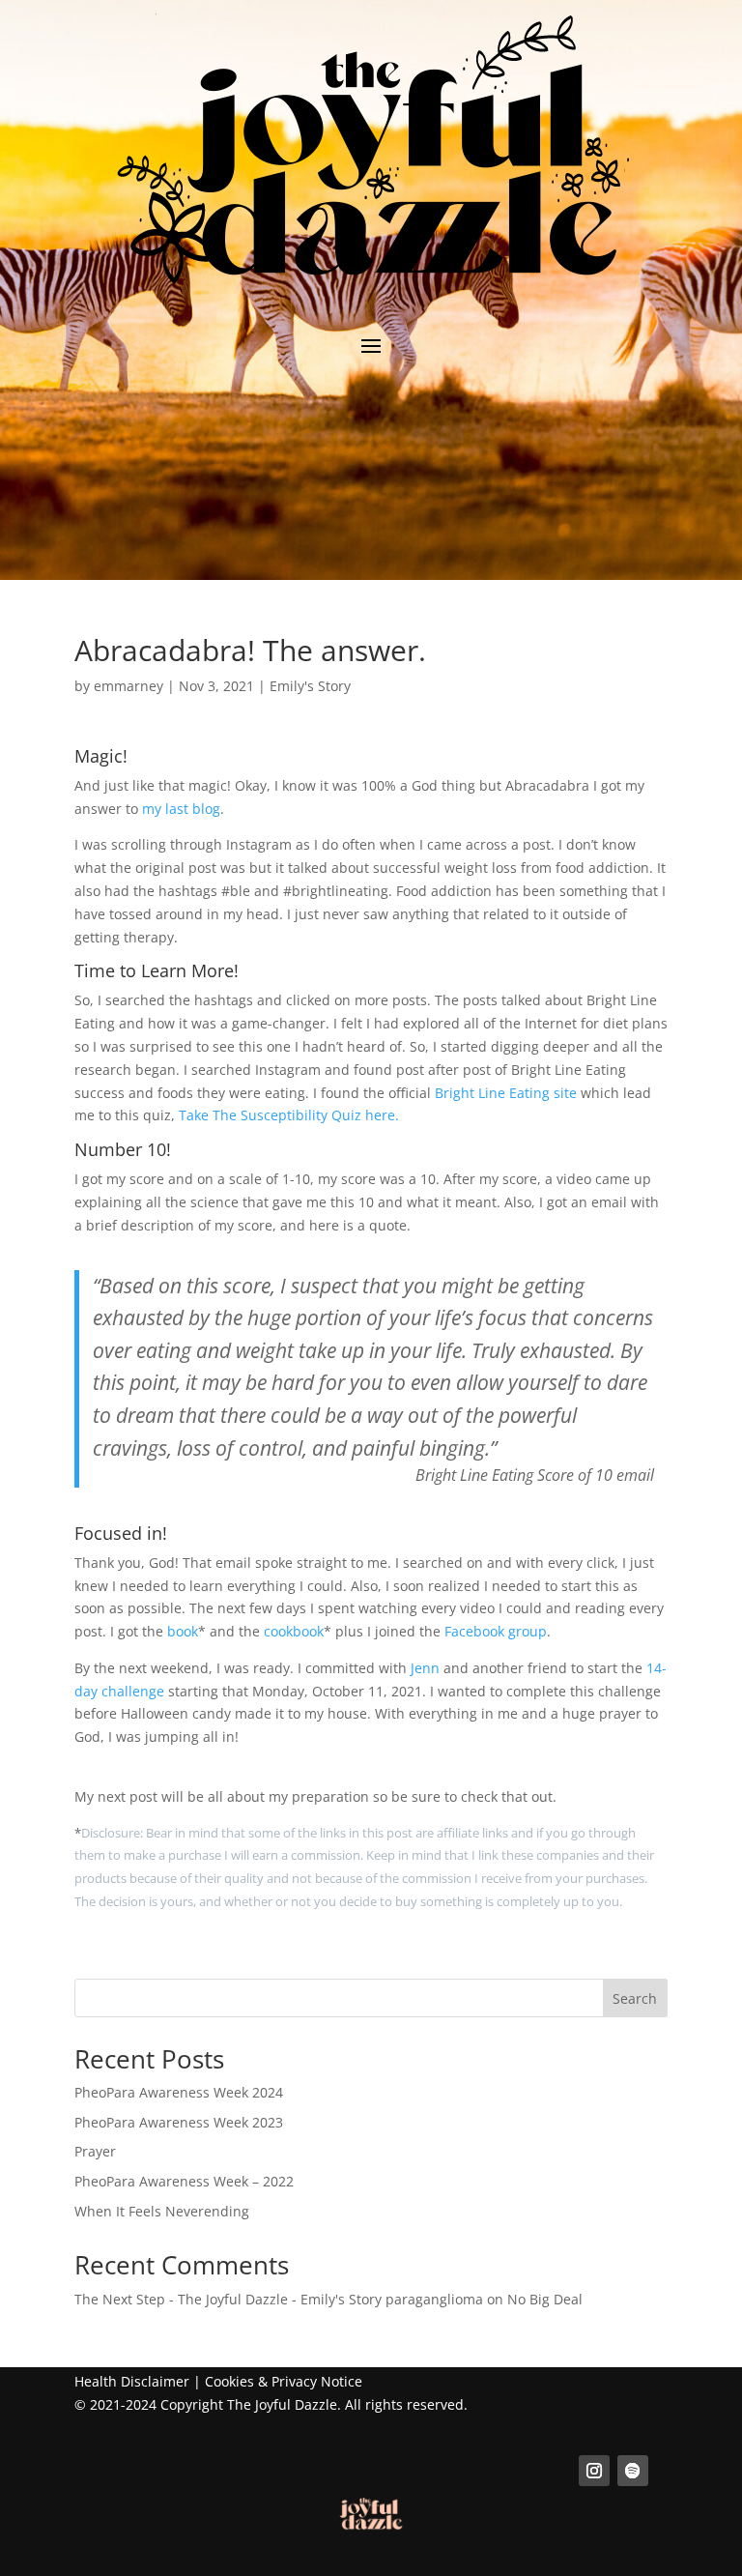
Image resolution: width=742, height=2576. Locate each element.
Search (635, 1998)
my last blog (181, 809)
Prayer (95, 2151)
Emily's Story (310, 686)
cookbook (294, 1631)
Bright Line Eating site (504, 1093)
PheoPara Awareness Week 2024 (179, 2092)
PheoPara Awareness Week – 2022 (184, 2181)
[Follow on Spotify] (633, 2471)
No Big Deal (545, 2299)
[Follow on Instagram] (594, 2471)
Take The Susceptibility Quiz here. (289, 1115)
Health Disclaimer (132, 2381)
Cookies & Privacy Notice (284, 2381)
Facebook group (496, 1631)
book (183, 1631)
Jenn (425, 1668)
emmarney (128, 686)
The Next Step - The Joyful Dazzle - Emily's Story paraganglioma (279, 2299)
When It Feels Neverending (162, 2211)
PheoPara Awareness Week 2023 (179, 2122)
